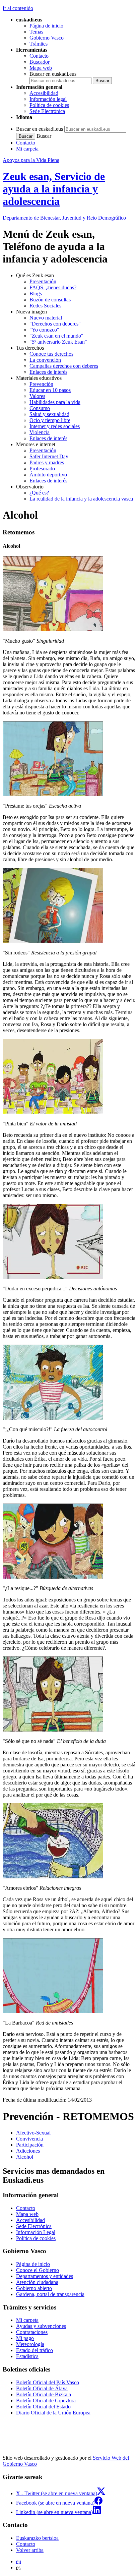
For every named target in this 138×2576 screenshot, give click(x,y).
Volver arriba (30, 2550)
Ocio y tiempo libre (50, 420)
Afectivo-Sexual (33, 2133)
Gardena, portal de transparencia (50, 2294)
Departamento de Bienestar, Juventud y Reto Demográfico (64, 218)
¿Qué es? (39, 493)
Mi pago (25, 2338)
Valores (37, 396)
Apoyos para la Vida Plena (31, 160)
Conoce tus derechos (51, 354)
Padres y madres (47, 462)
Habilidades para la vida (55, 402)
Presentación (43, 281)
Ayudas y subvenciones (41, 2326)
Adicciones (28, 2151)
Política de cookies (49, 105)
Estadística (27, 2356)
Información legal (48, 99)
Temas (36, 32)
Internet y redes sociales (55, 426)
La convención (45, 360)
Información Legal (36, 2232)
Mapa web (41, 68)
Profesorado (42, 469)
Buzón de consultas (50, 300)
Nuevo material (46, 318)
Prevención (41, 384)
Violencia (40, 432)
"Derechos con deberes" (55, 324)
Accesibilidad (44, 93)
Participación (30, 2145)
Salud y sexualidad (49, 414)
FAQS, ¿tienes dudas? (53, 287)
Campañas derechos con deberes (64, 366)
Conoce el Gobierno (38, 2270)
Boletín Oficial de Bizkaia (44, 2394)
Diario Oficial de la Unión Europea (53, 2413)
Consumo (40, 408)
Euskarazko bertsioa (37, 2538)
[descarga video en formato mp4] (53, 629)
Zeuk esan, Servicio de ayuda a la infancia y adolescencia (54, 189)
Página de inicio (46, 26)
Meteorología (30, 2344)
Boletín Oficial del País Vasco (48, 2382)
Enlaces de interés (48, 372)
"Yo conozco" (44, 330)
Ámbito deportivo (48, 475)
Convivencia (29, 2139)
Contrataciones (32, 2332)
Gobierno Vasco (47, 38)
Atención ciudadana (37, 2282)
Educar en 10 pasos (50, 390)
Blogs (36, 294)
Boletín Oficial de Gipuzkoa (46, 2401)
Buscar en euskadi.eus (53, 74)
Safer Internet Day (49, 456)
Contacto (39, 56)
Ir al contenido (18, 8)
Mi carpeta (27, 149)
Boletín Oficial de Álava (42, 2388)
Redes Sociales (45, 306)
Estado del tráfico (34, 2350)
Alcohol (25, 2157)
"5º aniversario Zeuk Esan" (58, 342)
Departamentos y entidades (45, 2276)
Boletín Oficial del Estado (43, 2407)
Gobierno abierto (34, 2288)
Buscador (40, 62)
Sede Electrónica (47, 111)
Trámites (39, 44)
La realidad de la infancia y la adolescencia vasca (81, 499)
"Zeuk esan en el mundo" (56, 336)
